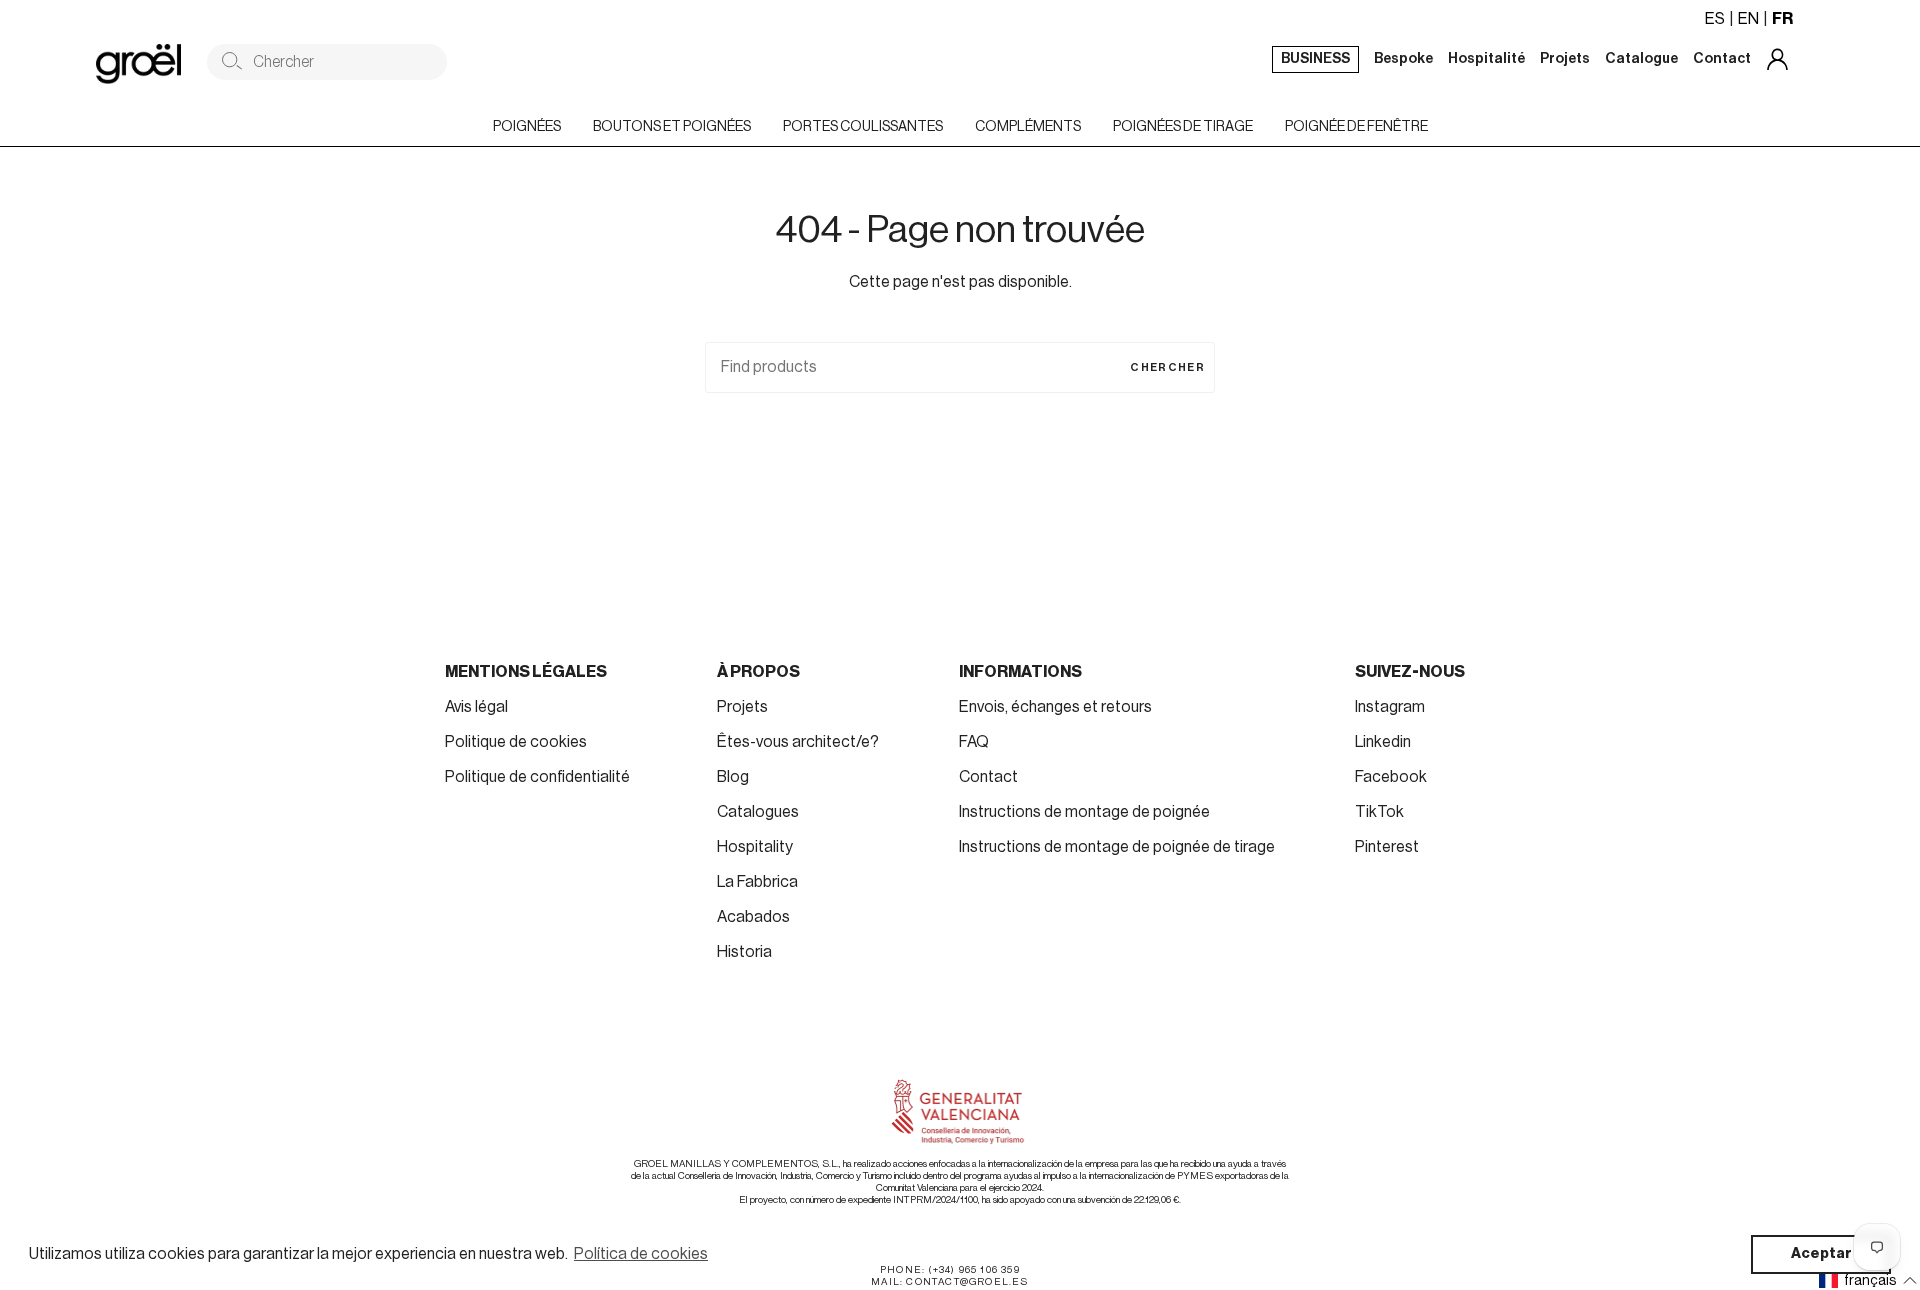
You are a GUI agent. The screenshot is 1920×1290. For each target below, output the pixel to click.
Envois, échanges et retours (1055, 707)
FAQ (974, 742)
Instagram (1390, 707)
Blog (733, 777)
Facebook (1391, 777)
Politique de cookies (516, 742)
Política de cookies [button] (641, 1254)
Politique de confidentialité (537, 777)
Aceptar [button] (1821, 1253)
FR (1782, 19)
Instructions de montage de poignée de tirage (1117, 847)
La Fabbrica (757, 882)
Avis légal (476, 707)
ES (1715, 19)
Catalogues (758, 812)
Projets (742, 707)
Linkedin (1383, 742)
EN (1748, 19)
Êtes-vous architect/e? (798, 742)
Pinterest (1387, 847)
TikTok (1379, 812)
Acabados (753, 917)
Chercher (1167, 367)
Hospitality (755, 847)
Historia (744, 952)
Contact (988, 777)
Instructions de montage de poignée (1084, 812)
